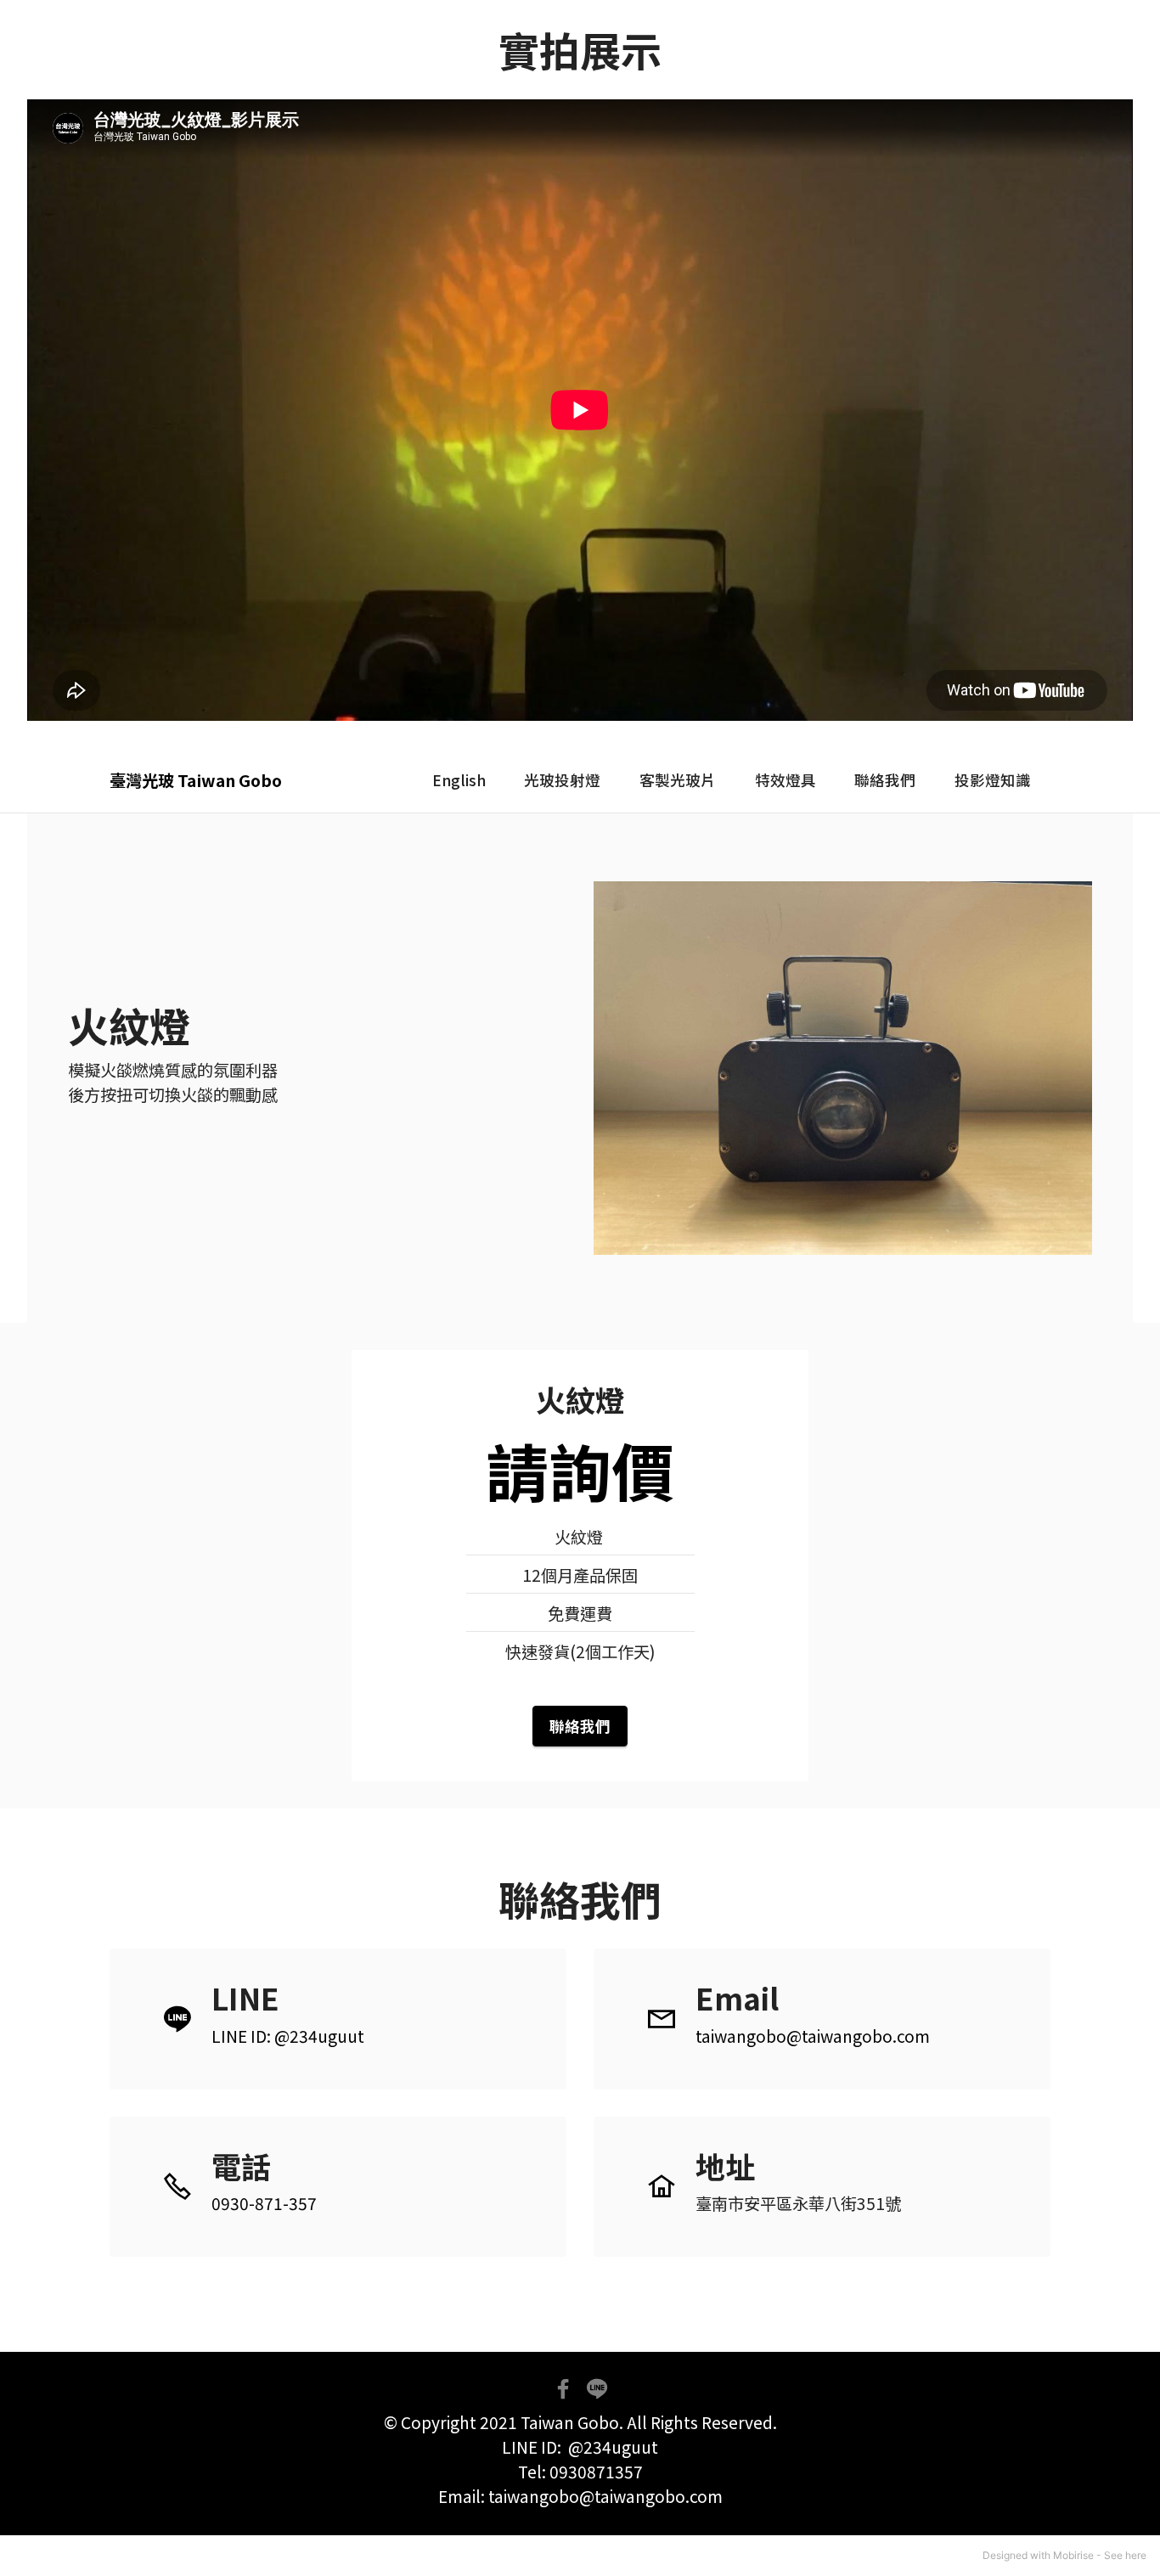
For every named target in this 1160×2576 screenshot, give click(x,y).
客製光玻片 (678, 780)
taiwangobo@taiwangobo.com (813, 2036)
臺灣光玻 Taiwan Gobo (196, 781)
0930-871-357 (264, 2203)
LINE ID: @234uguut (288, 2036)
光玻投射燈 (562, 780)
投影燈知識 (993, 780)
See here (1125, 2555)
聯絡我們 (885, 780)
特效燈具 (786, 780)
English (459, 780)
